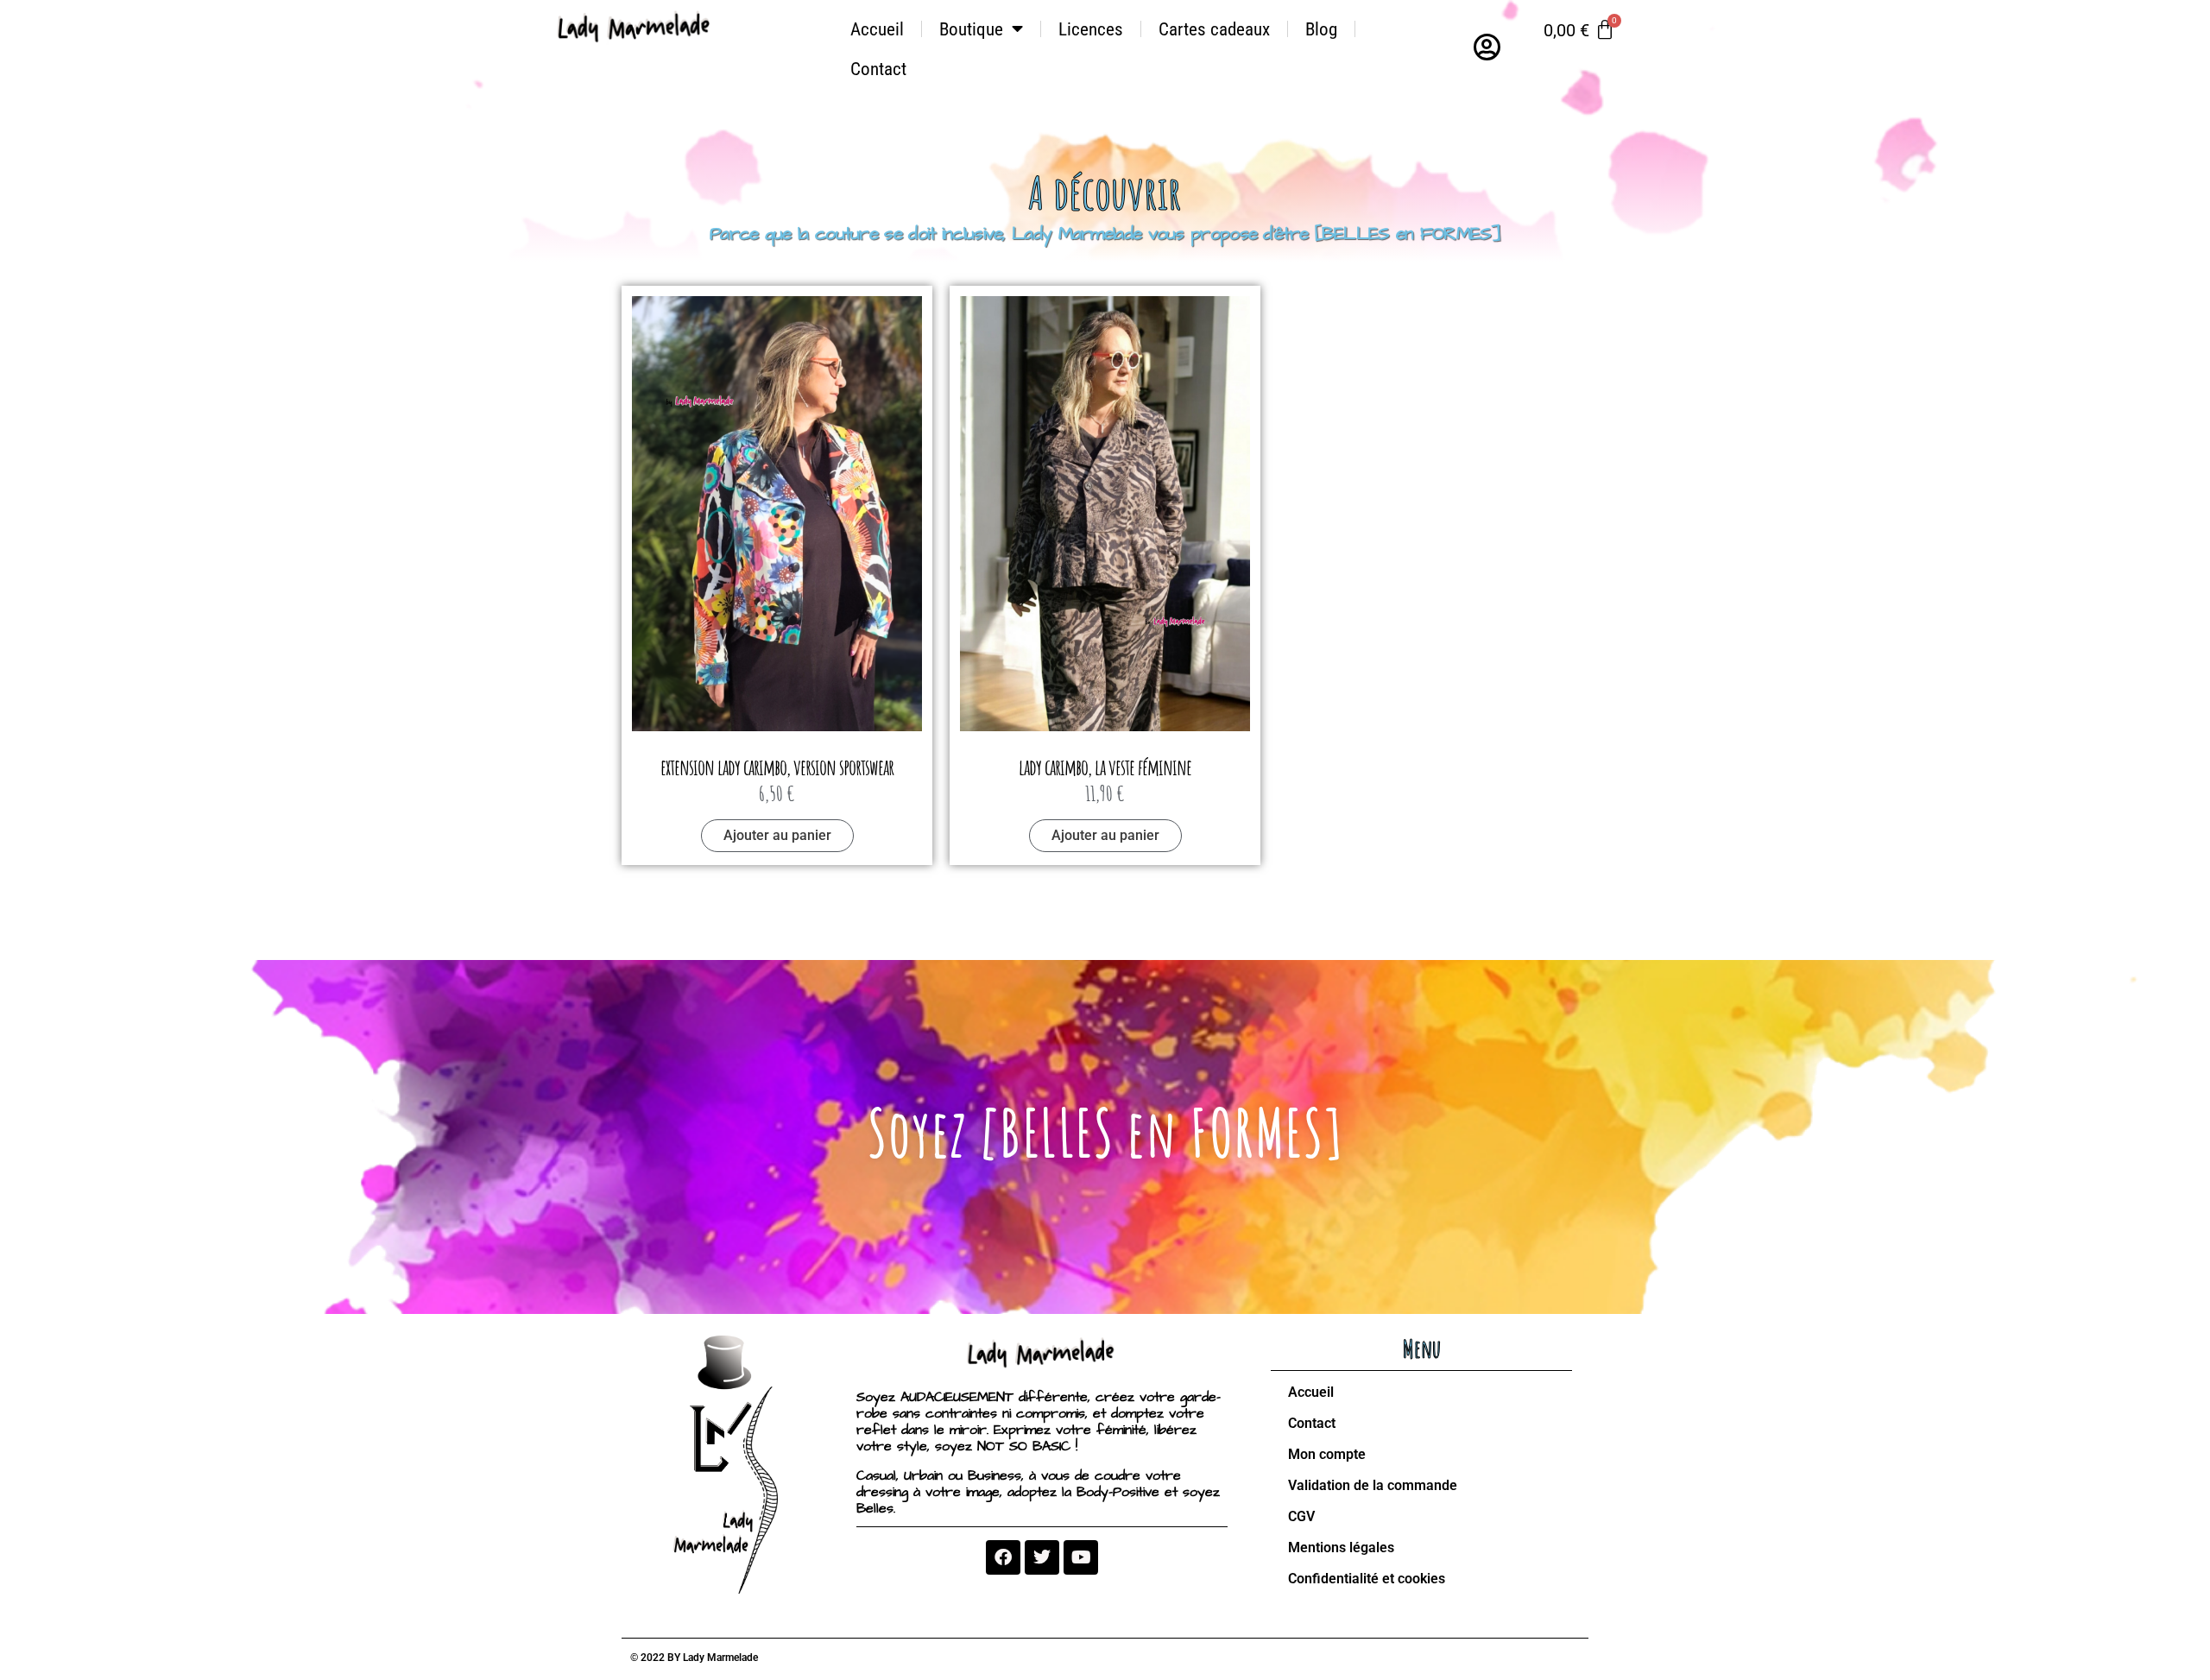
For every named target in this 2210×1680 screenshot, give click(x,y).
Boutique (971, 29)
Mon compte (1327, 1454)
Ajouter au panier (777, 835)
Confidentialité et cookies (1367, 1579)
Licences (1091, 29)
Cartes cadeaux (1214, 29)
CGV (1301, 1516)
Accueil (877, 29)
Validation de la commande (1373, 1485)
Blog (1321, 29)
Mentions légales (1341, 1547)
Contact (878, 69)
